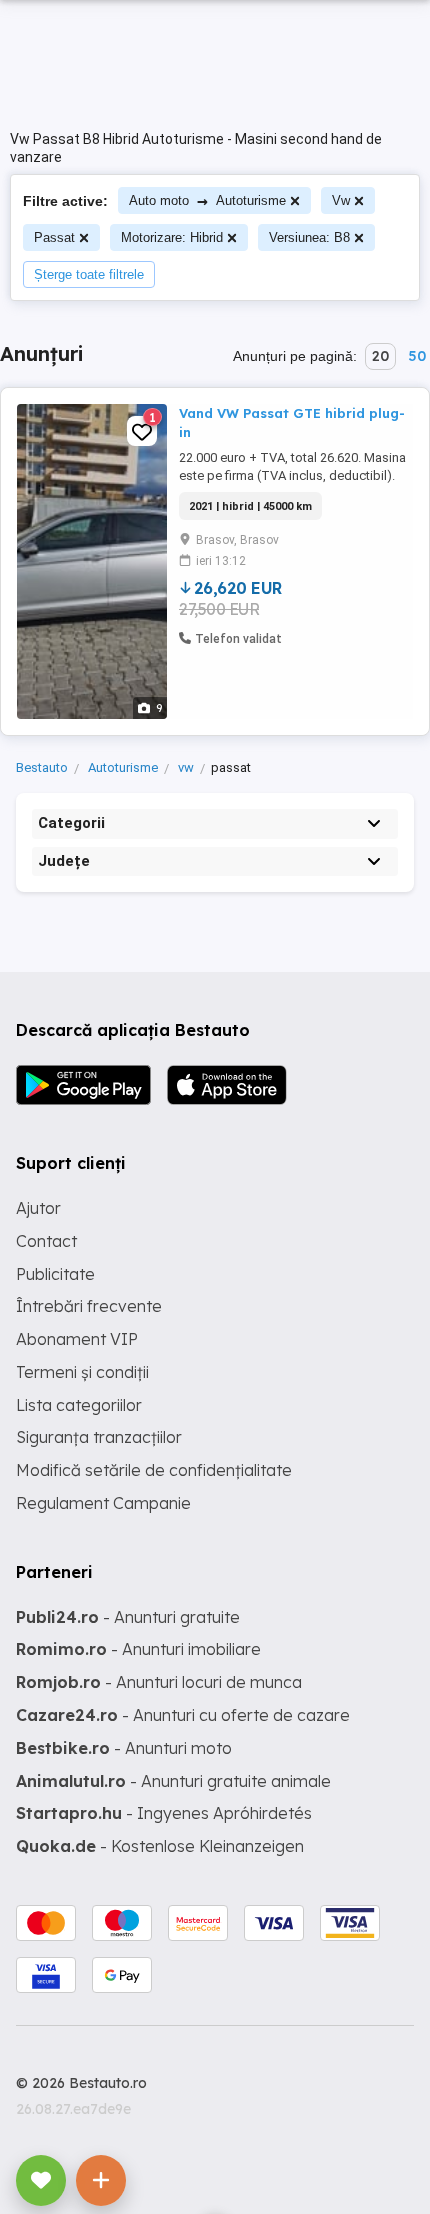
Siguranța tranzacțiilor (99, 1437)
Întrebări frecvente (89, 1306)
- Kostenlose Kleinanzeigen (160, 1846)
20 (380, 356)
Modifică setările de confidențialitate (154, 1470)
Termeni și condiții (82, 1372)
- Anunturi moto (124, 1748)
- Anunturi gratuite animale (173, 1781)
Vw (341, 200)
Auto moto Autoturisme (207, 200)
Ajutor (38, 1208)
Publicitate (55, 1274)
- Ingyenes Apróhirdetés (164, 1813)
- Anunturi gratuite (128, 1617)
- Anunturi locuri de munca (159, 1682)
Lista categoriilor (79, 1405)
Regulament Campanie (103, 1503)
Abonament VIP (77, 1339)
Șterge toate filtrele (89, 274)
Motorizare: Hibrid (172, 237)
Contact (46, 1241)
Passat (54, 237)
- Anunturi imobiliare (138, 1649)
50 (417, 356)
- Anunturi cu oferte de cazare (183, 1715)
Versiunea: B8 (309, 237)
